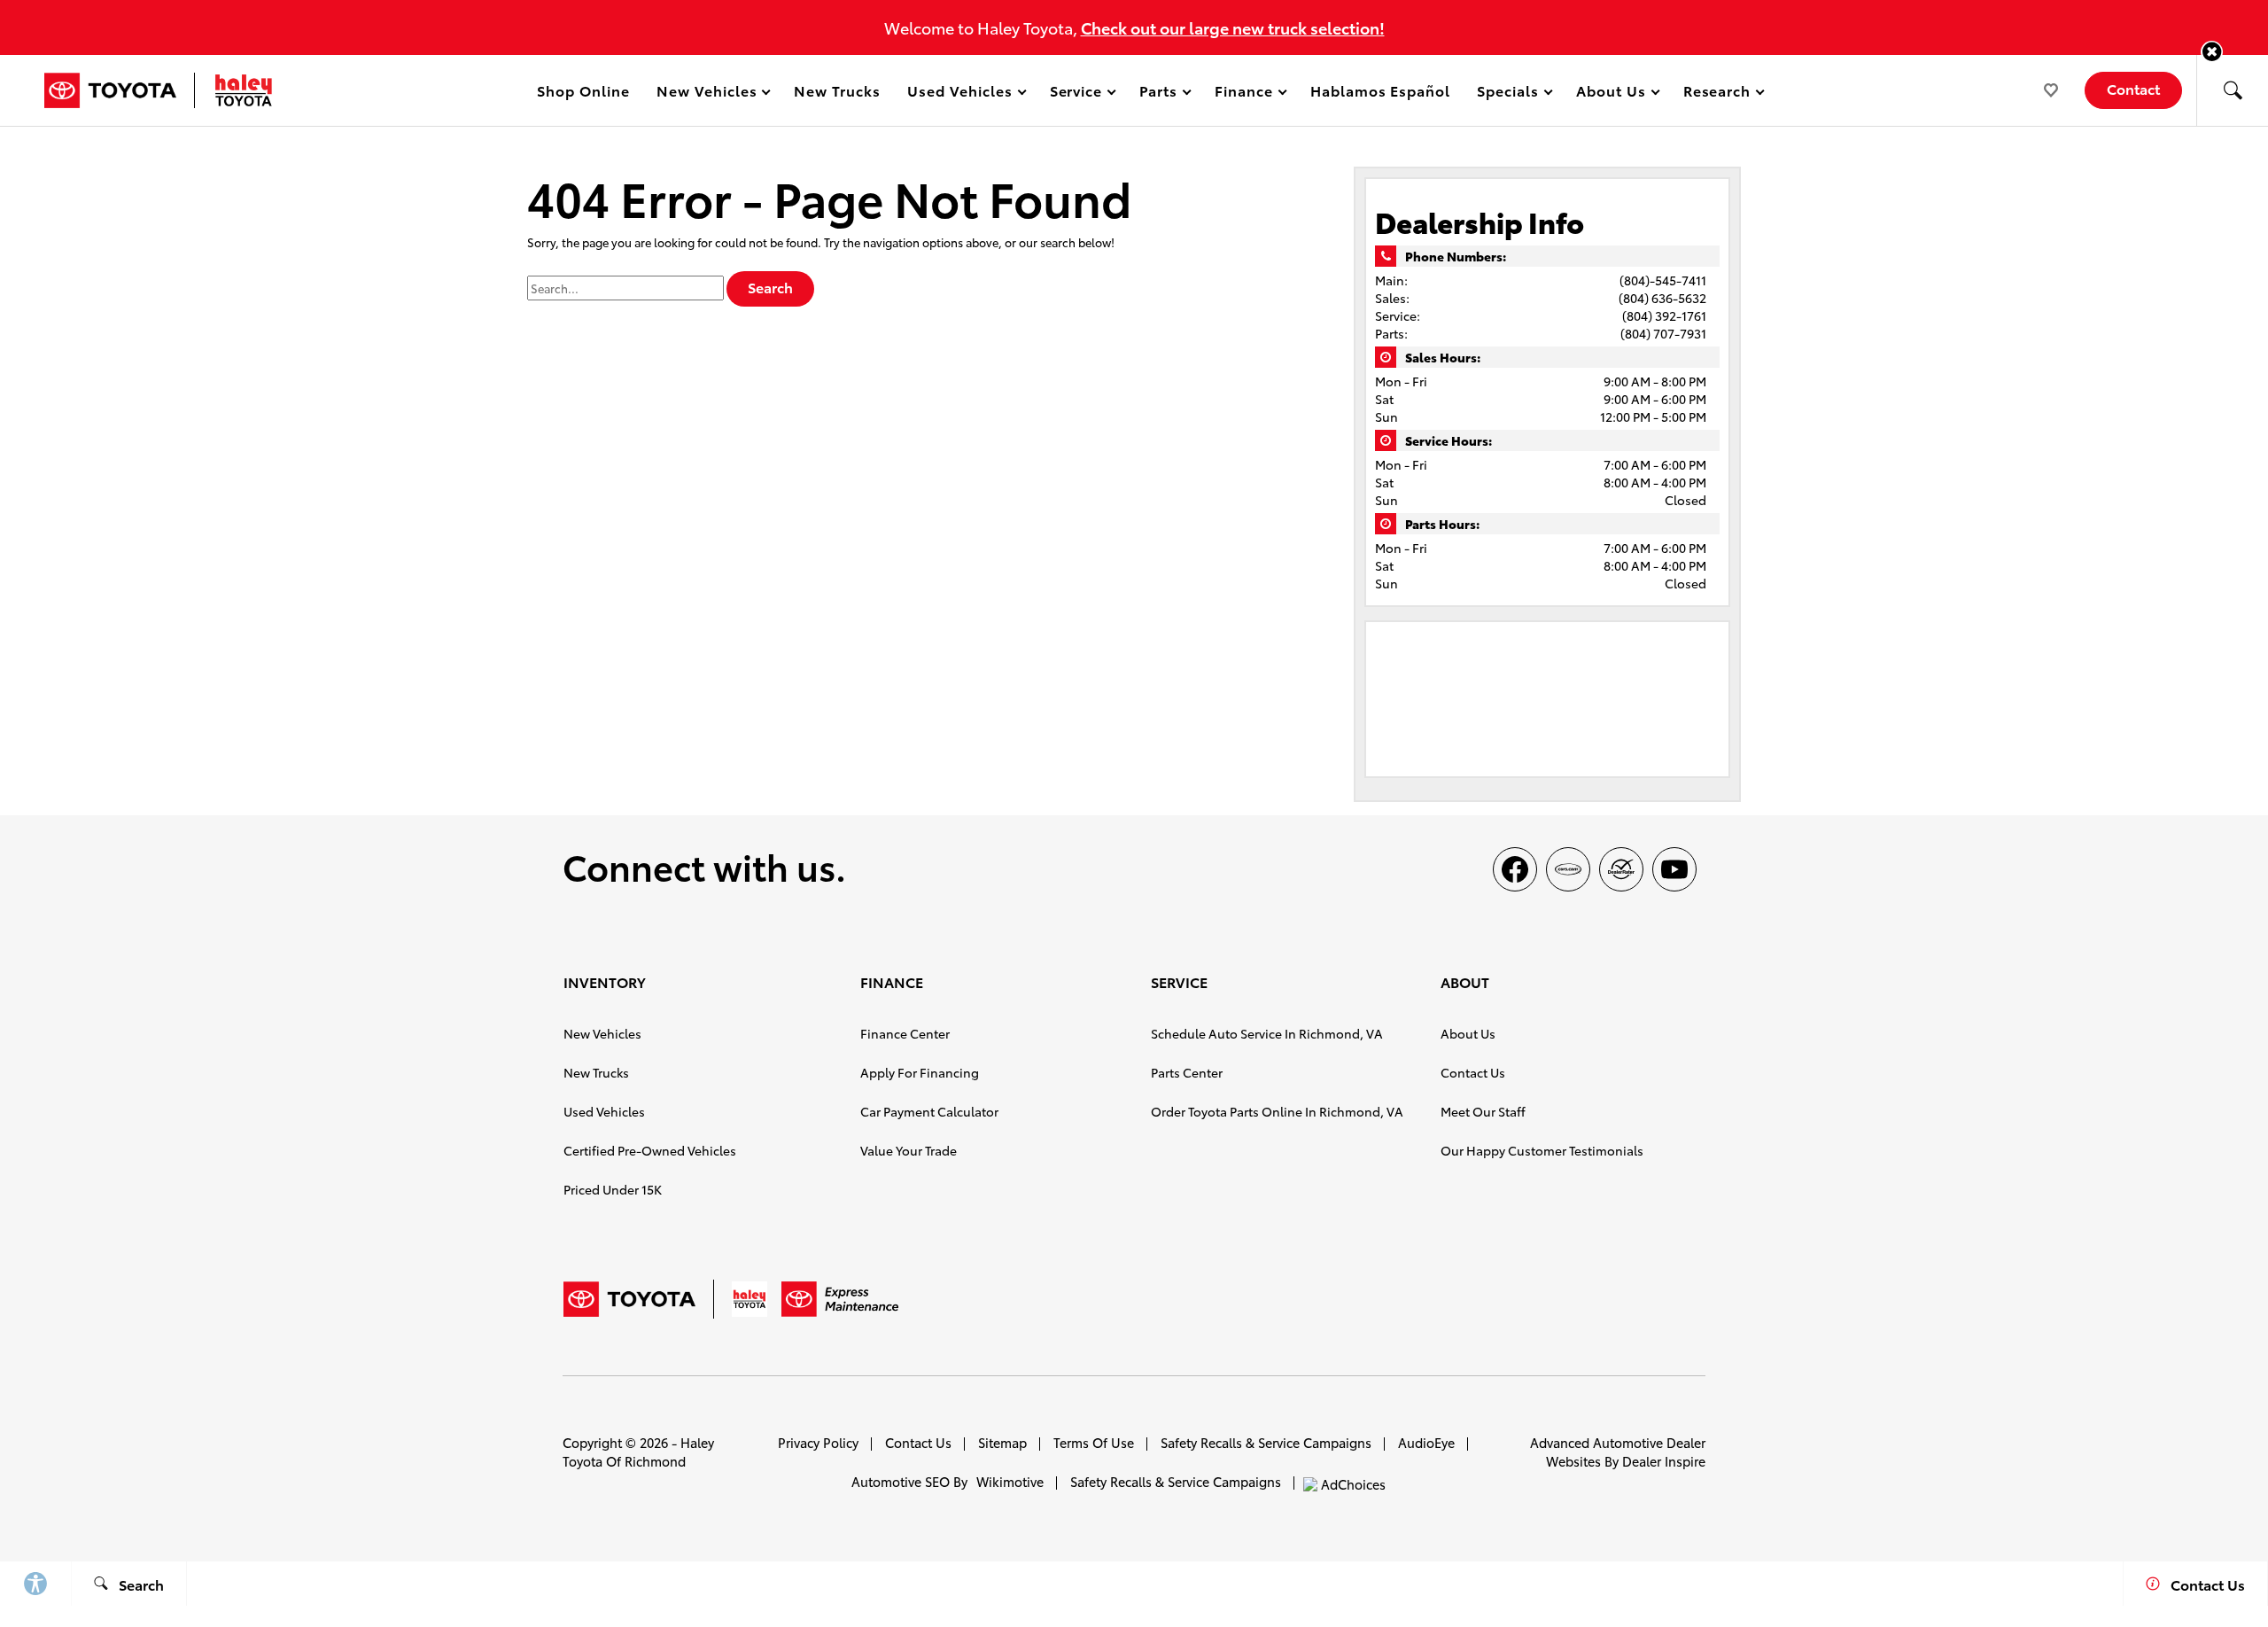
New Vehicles (602, 1033)
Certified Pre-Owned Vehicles (650, 1150)
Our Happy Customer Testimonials (1542, 1150)
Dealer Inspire (1664, 1461)
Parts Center (1187, 1072)
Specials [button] (1507, 93)
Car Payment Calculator (929, 1111)
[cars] (1568, 869)
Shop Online (583, 90)
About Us (1468, 1033)
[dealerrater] (1621, 869)
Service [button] (1076, 93)
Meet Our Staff (1483, 1111)
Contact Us (1473, 1072)
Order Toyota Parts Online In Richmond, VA (1277, 1111)
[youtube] (1674, 869)
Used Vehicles (604, 1111)
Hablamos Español (1380, 90)
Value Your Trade (909, 1150)
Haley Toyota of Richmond (638, 1452)
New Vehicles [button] (707, 93)
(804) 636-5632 (1662, 298)
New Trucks (837, 90)
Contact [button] (2133, 88)
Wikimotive (1010, 1481)
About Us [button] (1611, 93)
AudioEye (1426, 1442)
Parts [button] (1159, 93)
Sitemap (1002, 1442)
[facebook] (1515, 869)
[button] (2212, 52)
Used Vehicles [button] (959, 93)
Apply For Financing (920, 1072)
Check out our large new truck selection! (1233, 27)
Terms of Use (1094, 1442)
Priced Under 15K (613, 1189)
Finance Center (905, 1033)
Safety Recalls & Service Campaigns (1266, 1442)
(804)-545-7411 (1663, 280)
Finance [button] (1243, 93)
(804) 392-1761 (1664, 315)
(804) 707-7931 (1663, 333)
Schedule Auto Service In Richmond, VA (1267, 1033)
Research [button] (1717, 93)
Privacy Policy (818, 1442)
